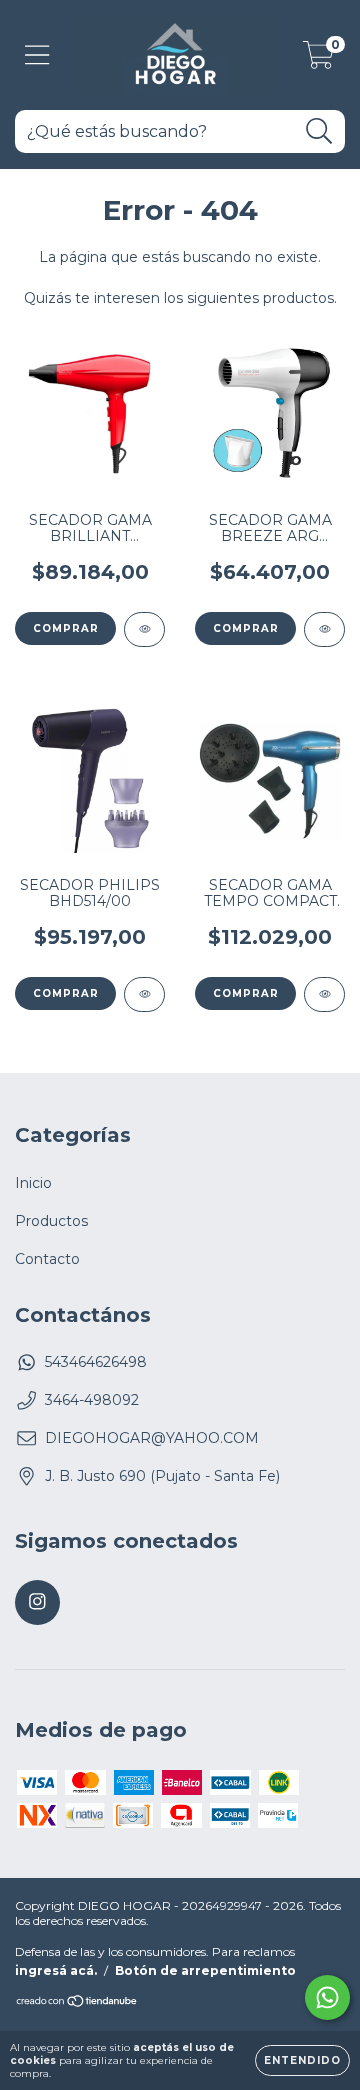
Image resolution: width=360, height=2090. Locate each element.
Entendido (302, 2060)
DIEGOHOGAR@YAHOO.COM (152, 1438)
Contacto (47, 1259)
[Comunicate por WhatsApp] (327, 1997)
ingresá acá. (56, 1970)
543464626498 (96, 1362)
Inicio (33, 1183)
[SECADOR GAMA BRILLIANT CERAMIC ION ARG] (144, 629)
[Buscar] (319, 131)
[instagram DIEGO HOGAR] (37, 1602)
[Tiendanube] (77, 2003)
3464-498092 (92, 1400)
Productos (51, 1221)
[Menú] (37, 55)
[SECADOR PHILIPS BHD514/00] (144, 994)
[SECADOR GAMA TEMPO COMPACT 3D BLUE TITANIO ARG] (324, 994)
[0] (318, 60)
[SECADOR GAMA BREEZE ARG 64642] (324, 629)
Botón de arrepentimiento (205, 1970)
